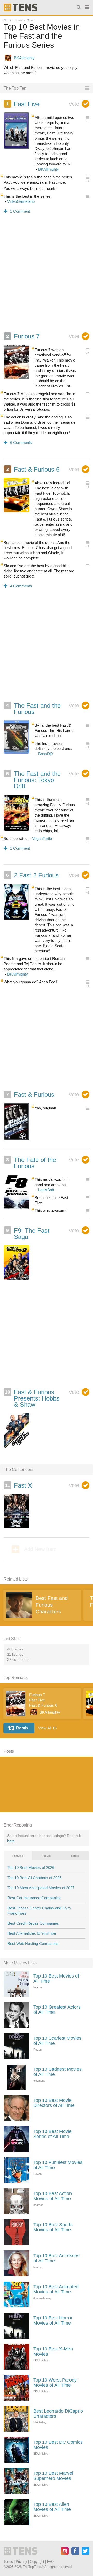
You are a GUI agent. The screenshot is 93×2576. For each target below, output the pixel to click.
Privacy (21, 2562)
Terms (8, 2562)
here (11, 1841)
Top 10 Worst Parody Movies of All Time (55, 2383)
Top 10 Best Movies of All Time (56, 1979)
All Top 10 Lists (13, 20)
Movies (31, 20)
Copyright (37, 2562)
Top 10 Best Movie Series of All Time (52, 2134)
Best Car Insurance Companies (34, 1898)
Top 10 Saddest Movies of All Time (57, 2072)
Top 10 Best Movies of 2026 (31, 1868)
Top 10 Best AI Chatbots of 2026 (34, 1878)
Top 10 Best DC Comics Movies (58, 2445)
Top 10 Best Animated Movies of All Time (56, 2289)
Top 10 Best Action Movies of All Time (53, 2196)
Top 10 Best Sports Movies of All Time (53, 2227)
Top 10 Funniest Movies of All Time (58, 2165)
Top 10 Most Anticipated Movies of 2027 (41, 1888)
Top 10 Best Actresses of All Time (56, 2258)
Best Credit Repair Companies (33, 1923)
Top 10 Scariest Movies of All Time (57, 2041)
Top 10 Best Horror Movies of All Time (53, 2320)
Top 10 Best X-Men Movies (53, 2351)
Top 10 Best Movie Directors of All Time (54, 2103)
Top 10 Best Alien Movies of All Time (52, 2507)
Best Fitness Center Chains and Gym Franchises (39, 1911)
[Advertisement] (47, 279)
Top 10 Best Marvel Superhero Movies (53, 2476)
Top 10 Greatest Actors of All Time (57, 2010)
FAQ (50, 2562)
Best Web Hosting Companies (33, 1943)
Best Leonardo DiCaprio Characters (58, 2414)
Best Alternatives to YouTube (32, 1933)
